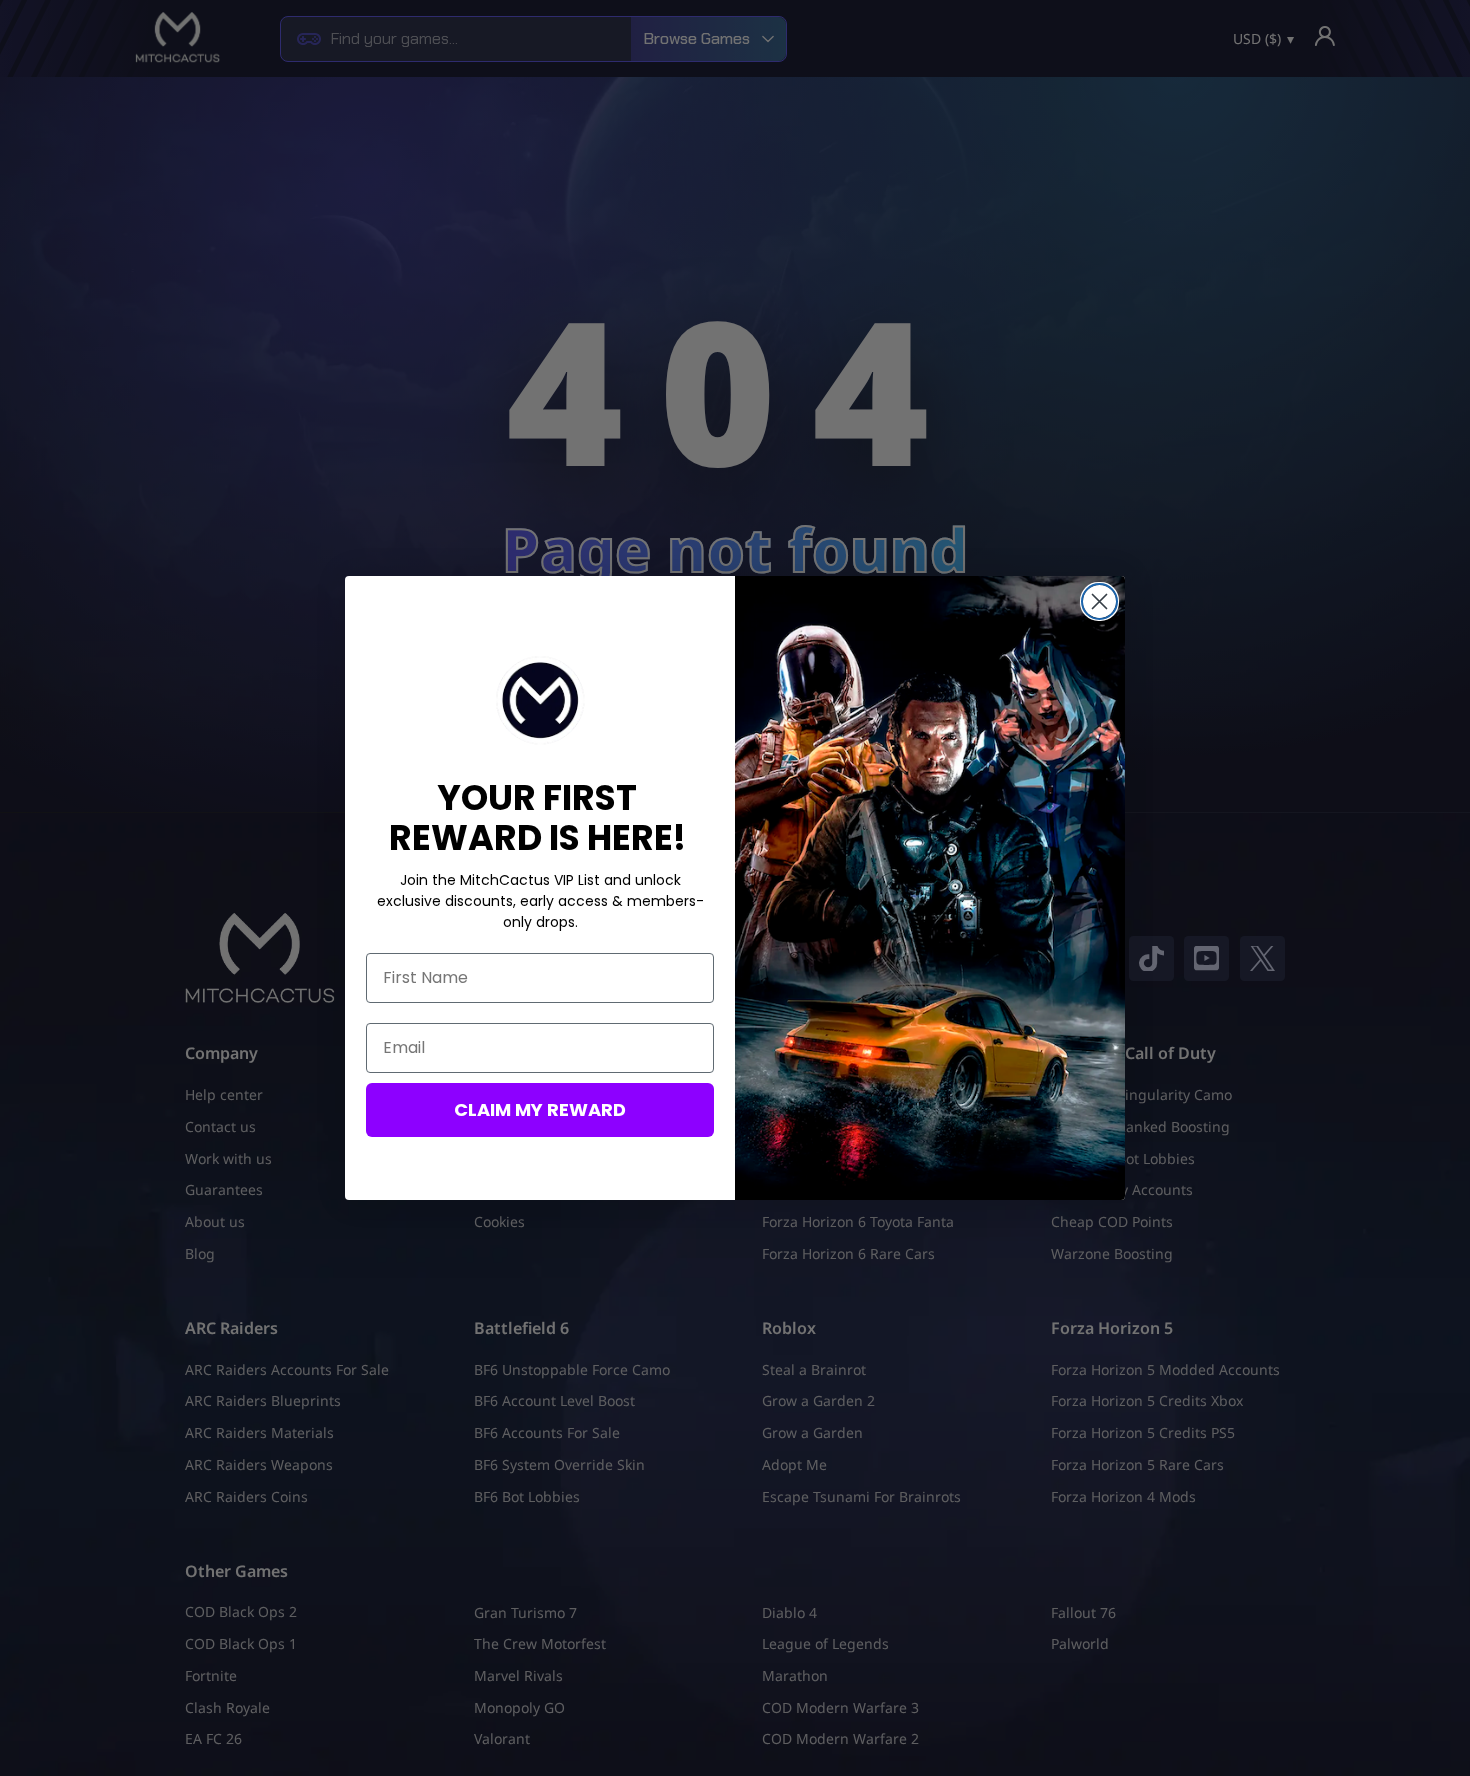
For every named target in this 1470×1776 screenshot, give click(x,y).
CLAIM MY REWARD (540, 1109)
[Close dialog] (1099, 601)
